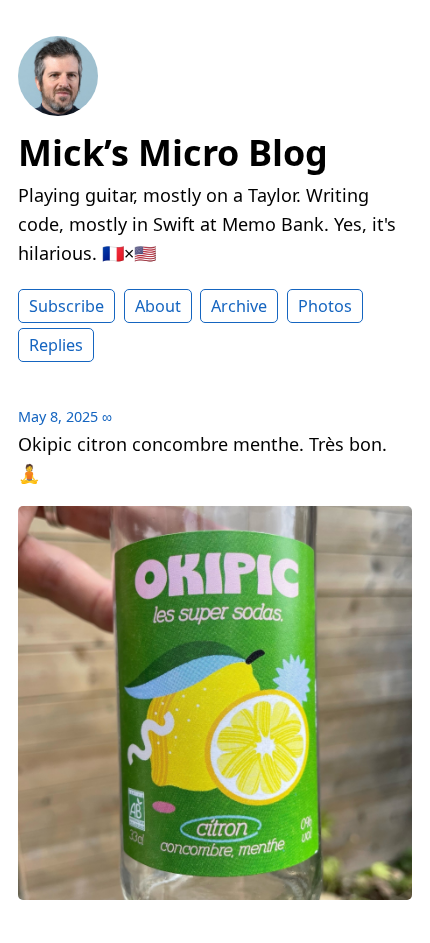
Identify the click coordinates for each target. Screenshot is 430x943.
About (158, 306)
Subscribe (66, 306)
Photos (325, 306)
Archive (239, 306)
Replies (56, 345)
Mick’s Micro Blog (173, 152)
